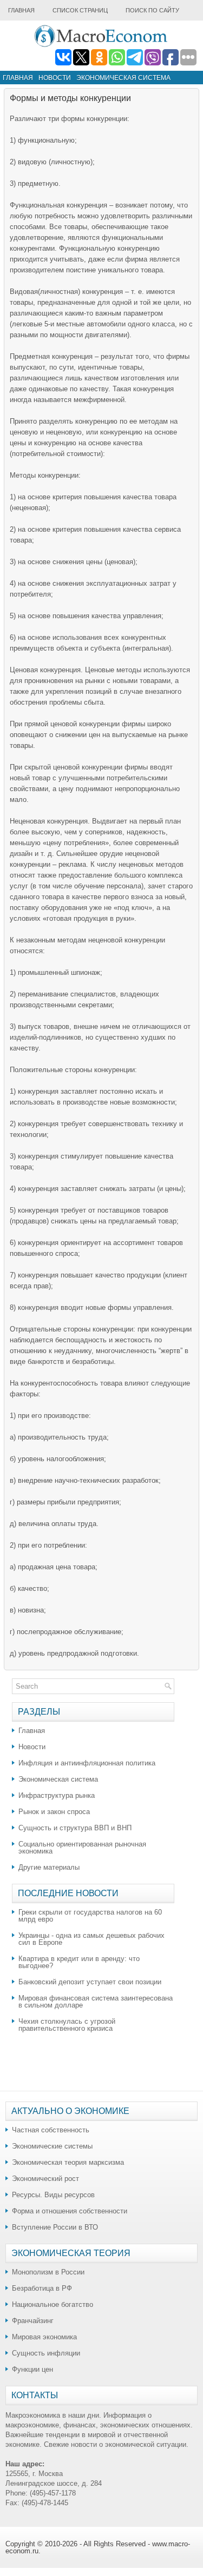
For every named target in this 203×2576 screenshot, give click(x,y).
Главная (21, 10)
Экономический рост (45, 2179)
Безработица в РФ (42, 2288)
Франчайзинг (33, 2321)
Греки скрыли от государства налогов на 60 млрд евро (90, 1916)
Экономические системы (52, 2146)
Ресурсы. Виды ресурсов (53, 2195)
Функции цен (32, 2369)
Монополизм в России (48, 2272)
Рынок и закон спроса (54, 1812)
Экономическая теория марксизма (68, 2162)
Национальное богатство (53, 2304)
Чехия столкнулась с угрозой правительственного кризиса (67, 2025)
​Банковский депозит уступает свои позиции (90, 1982)
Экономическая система (123, 78)
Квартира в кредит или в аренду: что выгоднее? (79, 1962)
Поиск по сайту (152, 10)
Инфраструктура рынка (57, 1795)
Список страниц (80, 10)
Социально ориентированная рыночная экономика (82, 1848)
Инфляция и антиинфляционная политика (87, 1763)
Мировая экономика (44, 2337)
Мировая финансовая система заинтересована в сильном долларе (96, 2002)
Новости (55, 78)
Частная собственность (51, 2130)
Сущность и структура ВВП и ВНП (75, 1828)
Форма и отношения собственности (70, 2211)
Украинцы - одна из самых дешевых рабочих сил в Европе (91, 1939)
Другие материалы (49, 1867)
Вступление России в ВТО (55, 2227)
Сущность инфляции (46, 2353)
